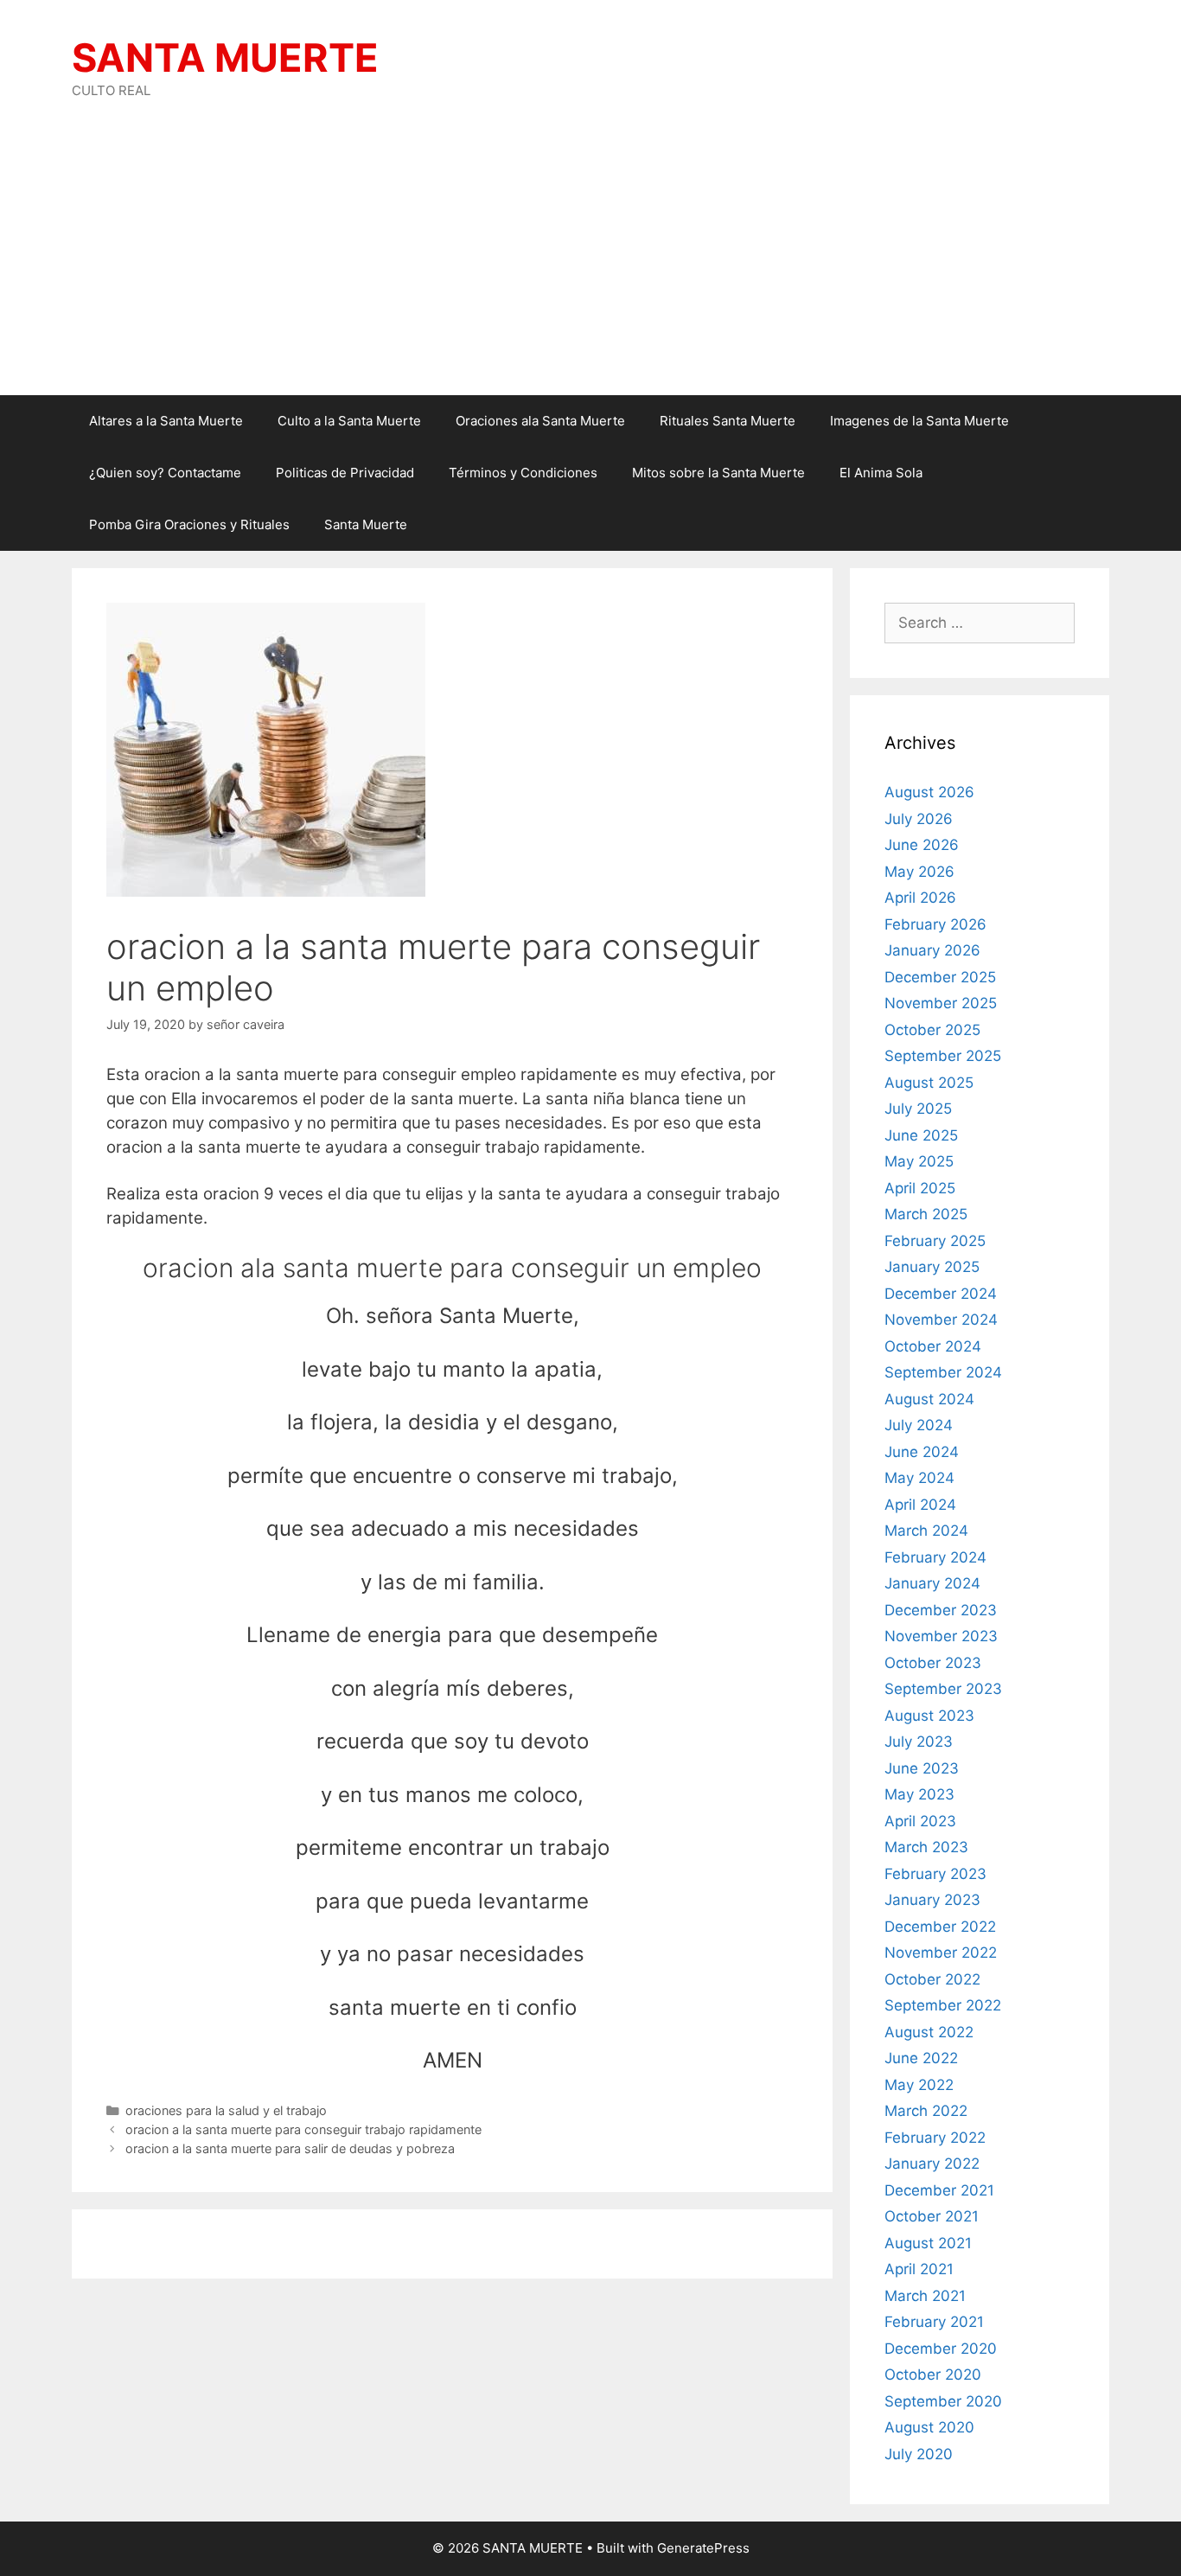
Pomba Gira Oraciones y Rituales (189, 524)
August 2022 (929, 2032)
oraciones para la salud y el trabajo (226, 2110)
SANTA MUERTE (225, 58)
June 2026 (922, 845)
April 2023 (920, 1821)
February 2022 (935, 2138)
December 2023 (941, 1610)
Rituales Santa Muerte (728, 421)
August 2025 (929, 1083)
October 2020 (933, 2375)
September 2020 (943, 2401)
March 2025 (926, 1214)
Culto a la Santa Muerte (349, 421)
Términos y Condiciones (523, 473)
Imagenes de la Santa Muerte (919, 421)
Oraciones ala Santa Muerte (540, 421)
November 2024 (941, 1320)
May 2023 (919, 1794)
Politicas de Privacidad (345, 473)
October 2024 (933, 1346)
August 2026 (929, 792)
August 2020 (929, 2427)
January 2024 (932, 1583)
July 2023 (919, 1742)
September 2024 (943, 1372)
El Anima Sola (881, 473)
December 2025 (940, 977)
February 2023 (935, 1874)
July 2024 (919, 1425)
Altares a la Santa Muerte (166, 421)
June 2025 (921, 1135)
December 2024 (941, 1294)
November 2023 (941, 1636)
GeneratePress (703, 2548)
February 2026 (935, 924)
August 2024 (929, 1399)
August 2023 (929, 1716)
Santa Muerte (366, 524)
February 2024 (935, 1557)
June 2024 (922, 1452)
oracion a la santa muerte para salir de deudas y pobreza (290, 2148)
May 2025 (919, 1161)
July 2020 (919, 2454)
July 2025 (918, 1109)
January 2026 (932, 950)
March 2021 (925, 2296)
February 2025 (935, 1241)
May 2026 (919, 872)
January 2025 (932, 1267)
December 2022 (940, 1927)
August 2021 (928, 2243)
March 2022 (926, 2111)
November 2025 (941, 1003)
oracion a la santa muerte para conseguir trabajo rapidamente (303, 2129)
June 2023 (922, 1768)
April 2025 (920, 1188)
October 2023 (933, 1663)
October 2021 (932, 2216)
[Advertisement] (590, 265)
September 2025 (943, 1056)
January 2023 (932, 1900)
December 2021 (939, 2190)
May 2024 (919, 1478)
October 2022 (932, 1979)
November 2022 (941, 1953)
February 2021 (934, 2322)
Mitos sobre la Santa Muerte (718, 473)
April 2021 (919, 2269)
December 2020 (941, 2349)
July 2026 (919, 819)
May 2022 (919, 2085)
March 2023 (926, 1847)
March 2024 (926, 1531)
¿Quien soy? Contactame (165, 473)
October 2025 (932, 1030)
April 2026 (920, 898)
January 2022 (932, 2164)
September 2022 (943, 2005)
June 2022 (921, 2058)
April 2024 (920, 1505)
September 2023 (943, 1689)
